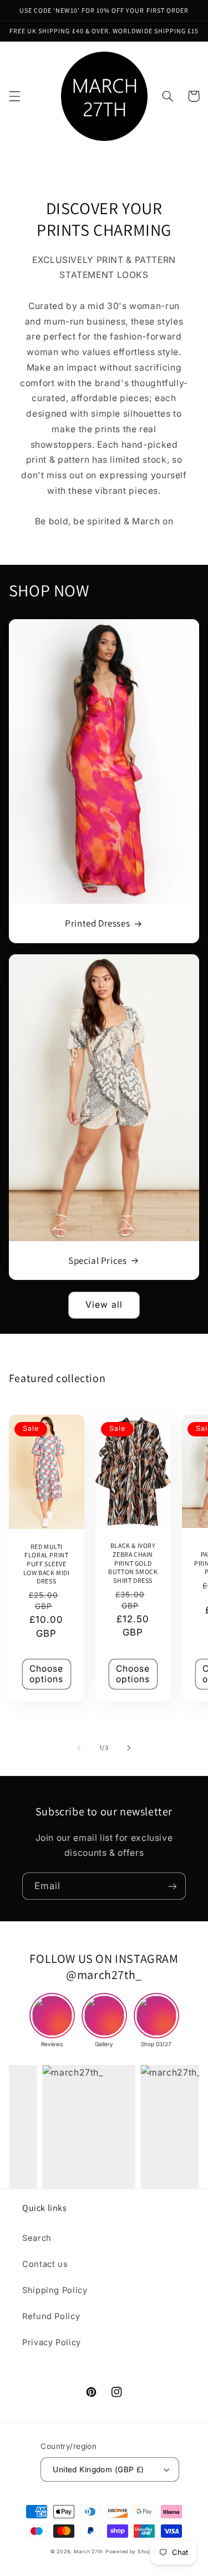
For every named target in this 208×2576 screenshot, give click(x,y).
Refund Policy (51, 2316)
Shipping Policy (55, 2290)
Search (37, 2238)
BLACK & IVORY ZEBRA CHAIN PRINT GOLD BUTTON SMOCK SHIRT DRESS (133, 1563)
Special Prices (97, 1261)
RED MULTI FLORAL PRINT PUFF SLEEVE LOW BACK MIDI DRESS (47, 1564)
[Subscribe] (173, 1886)
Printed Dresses (97, 923)
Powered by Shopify (131, 2552)
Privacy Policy (52, 2342)
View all (104, 1305)
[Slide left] (79, 1748)
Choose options (46, 1674)
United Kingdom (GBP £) (98, 2469)
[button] (14, 96)
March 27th (88, 2552)
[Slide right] (129, 1748)
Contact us (45, 2264)
